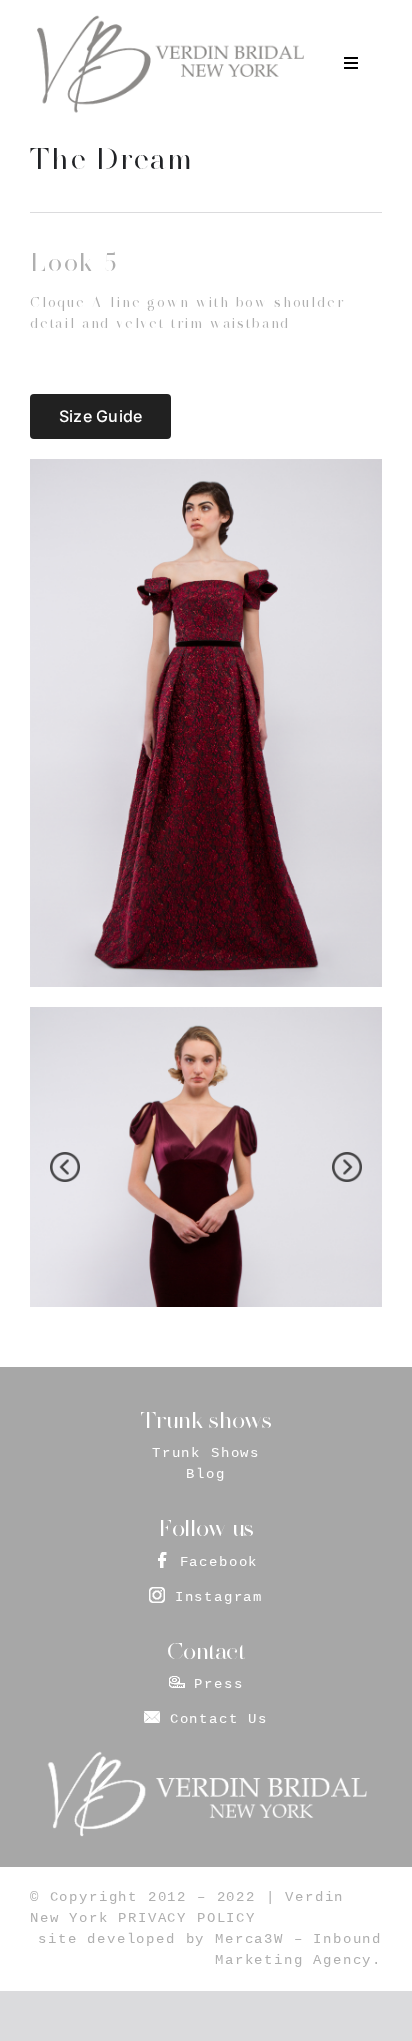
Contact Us (219, 1719)
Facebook (219, 1562)
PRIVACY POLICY (186, 1918)
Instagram (219, 1597)
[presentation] (65, 1167)
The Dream (111, 159)
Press (218, 1684)
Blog (205, 1474)
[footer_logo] (206, 1757)
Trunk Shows (206, 1453)
